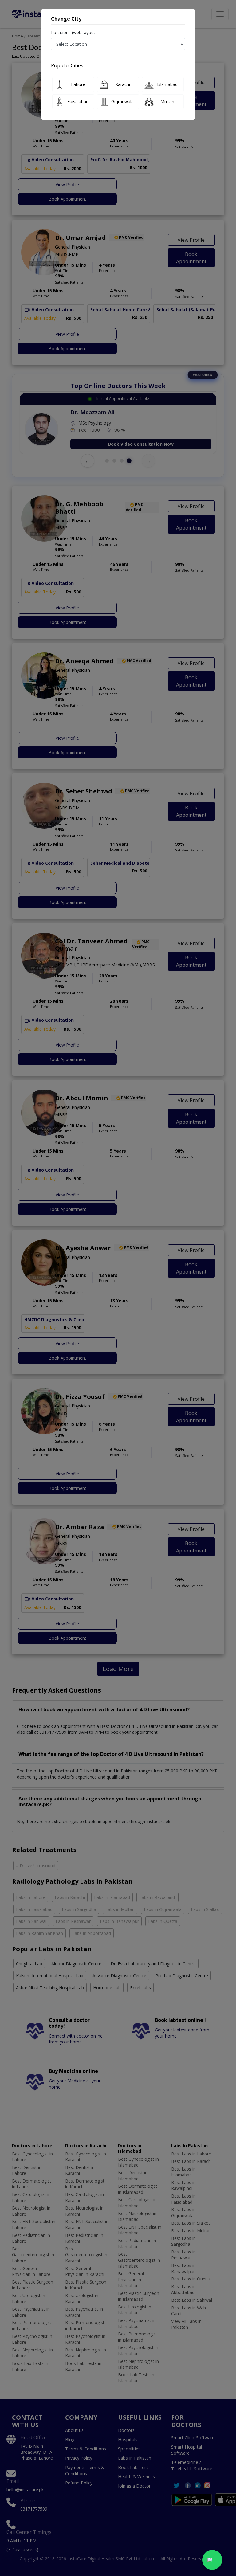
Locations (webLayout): (74, 32)
